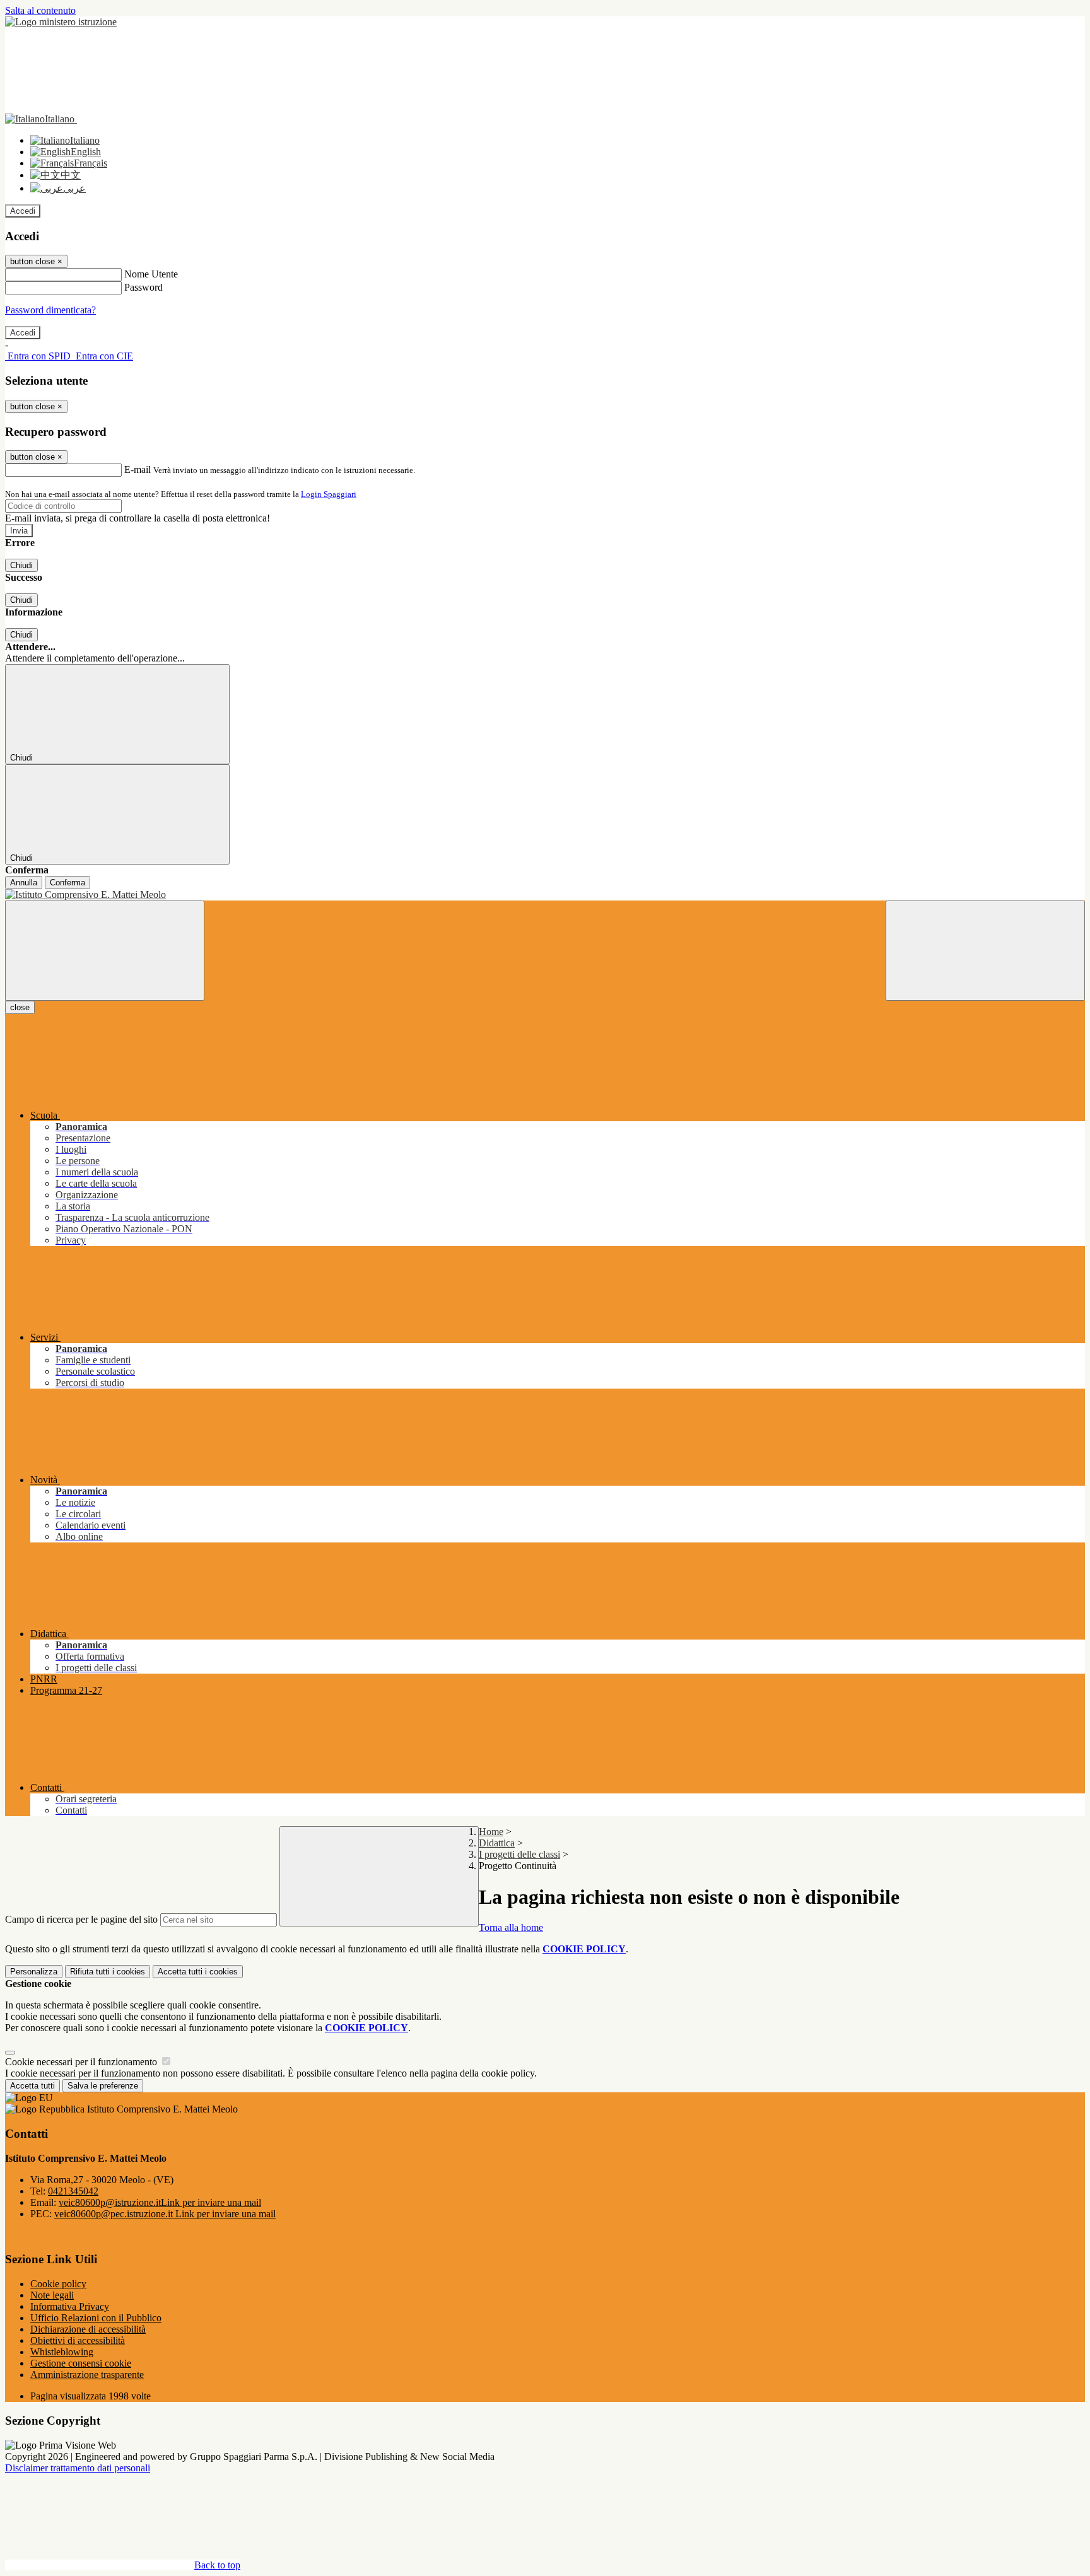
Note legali (52, 2295)
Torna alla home (511, 1927)
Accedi (23, 211)
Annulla (24, 883)
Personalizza (34, 1972)
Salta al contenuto (40, 10)
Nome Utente (151, 274)
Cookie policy (58, 2284)
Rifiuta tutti (108, 1972)
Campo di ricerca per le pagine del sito (81, 1919)
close (20, 1007)
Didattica (497, 1843)
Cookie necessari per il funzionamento (82, 2062)
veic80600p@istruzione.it (160, 2202)
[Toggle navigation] (105, 951)
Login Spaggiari (329, 494)
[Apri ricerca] (985, 951)
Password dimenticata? (50, 310)
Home (491, 1832)
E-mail (138, 469)
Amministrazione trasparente (87, 2375)
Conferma (67, 883)
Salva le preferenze (103, 2086)
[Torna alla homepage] (545, 895)
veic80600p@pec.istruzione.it (165, 2214)
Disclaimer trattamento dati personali (78, 2468)
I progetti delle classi (519, 1854)
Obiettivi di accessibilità (78, 2340)
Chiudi (21, 565)
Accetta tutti (198, 1972)
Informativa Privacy (70, 2306)
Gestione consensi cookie (81, 2363)
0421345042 (73, 2191)
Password (144, 287)
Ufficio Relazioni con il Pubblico (96, 2318)
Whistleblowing (62, 2352)
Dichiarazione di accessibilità (88, 2329)
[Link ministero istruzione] (61, 22)
